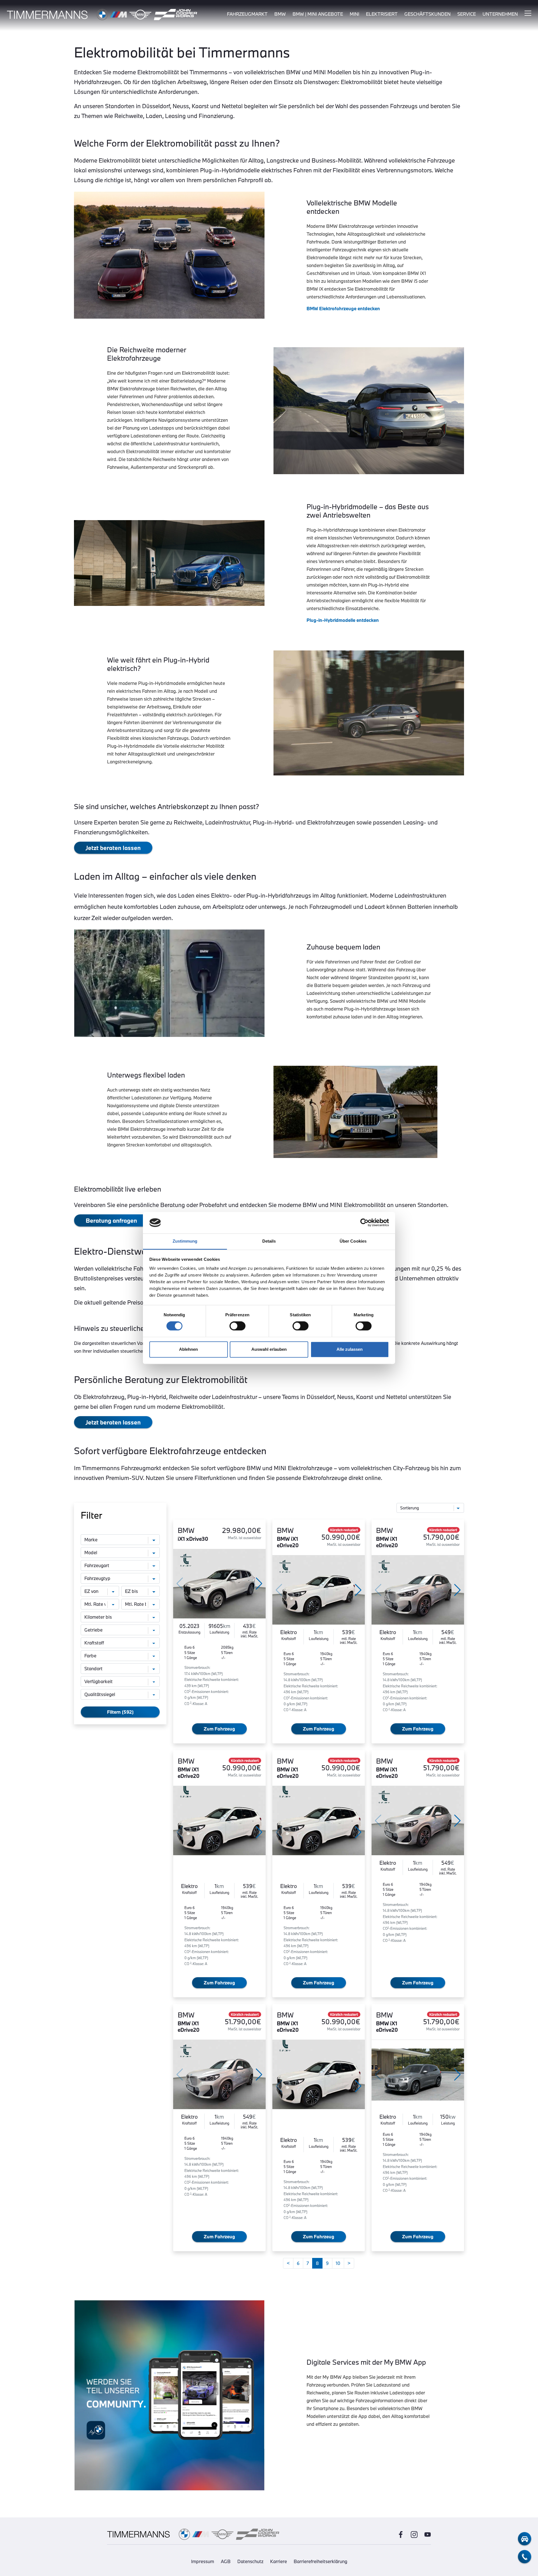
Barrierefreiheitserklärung (320, 2561)
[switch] (237, 1326)
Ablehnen (188, 1349)
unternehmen (500, 14)
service (467, 14)
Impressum (203, 2561)
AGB (226, 2561)
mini (354, 14)
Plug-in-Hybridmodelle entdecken (343, 620)
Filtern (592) (120, 1712)
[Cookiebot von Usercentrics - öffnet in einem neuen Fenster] (364, 1223)
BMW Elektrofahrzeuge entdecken (343, 308)
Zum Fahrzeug (219, 1729)
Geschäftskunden (427, 14)
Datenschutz (250, 2561)
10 (338, 2263)
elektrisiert (382, 14)
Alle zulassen (350, 1349)
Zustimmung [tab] (185, 1241)
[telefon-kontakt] (525, 2557)
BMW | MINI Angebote (318, 14)
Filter (91, 1515)
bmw (280, 14)
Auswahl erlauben (269, 1349)
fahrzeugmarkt (247, 14)
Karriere (279, 2561)
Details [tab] (269, 1241)
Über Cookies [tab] (353, 1241)
